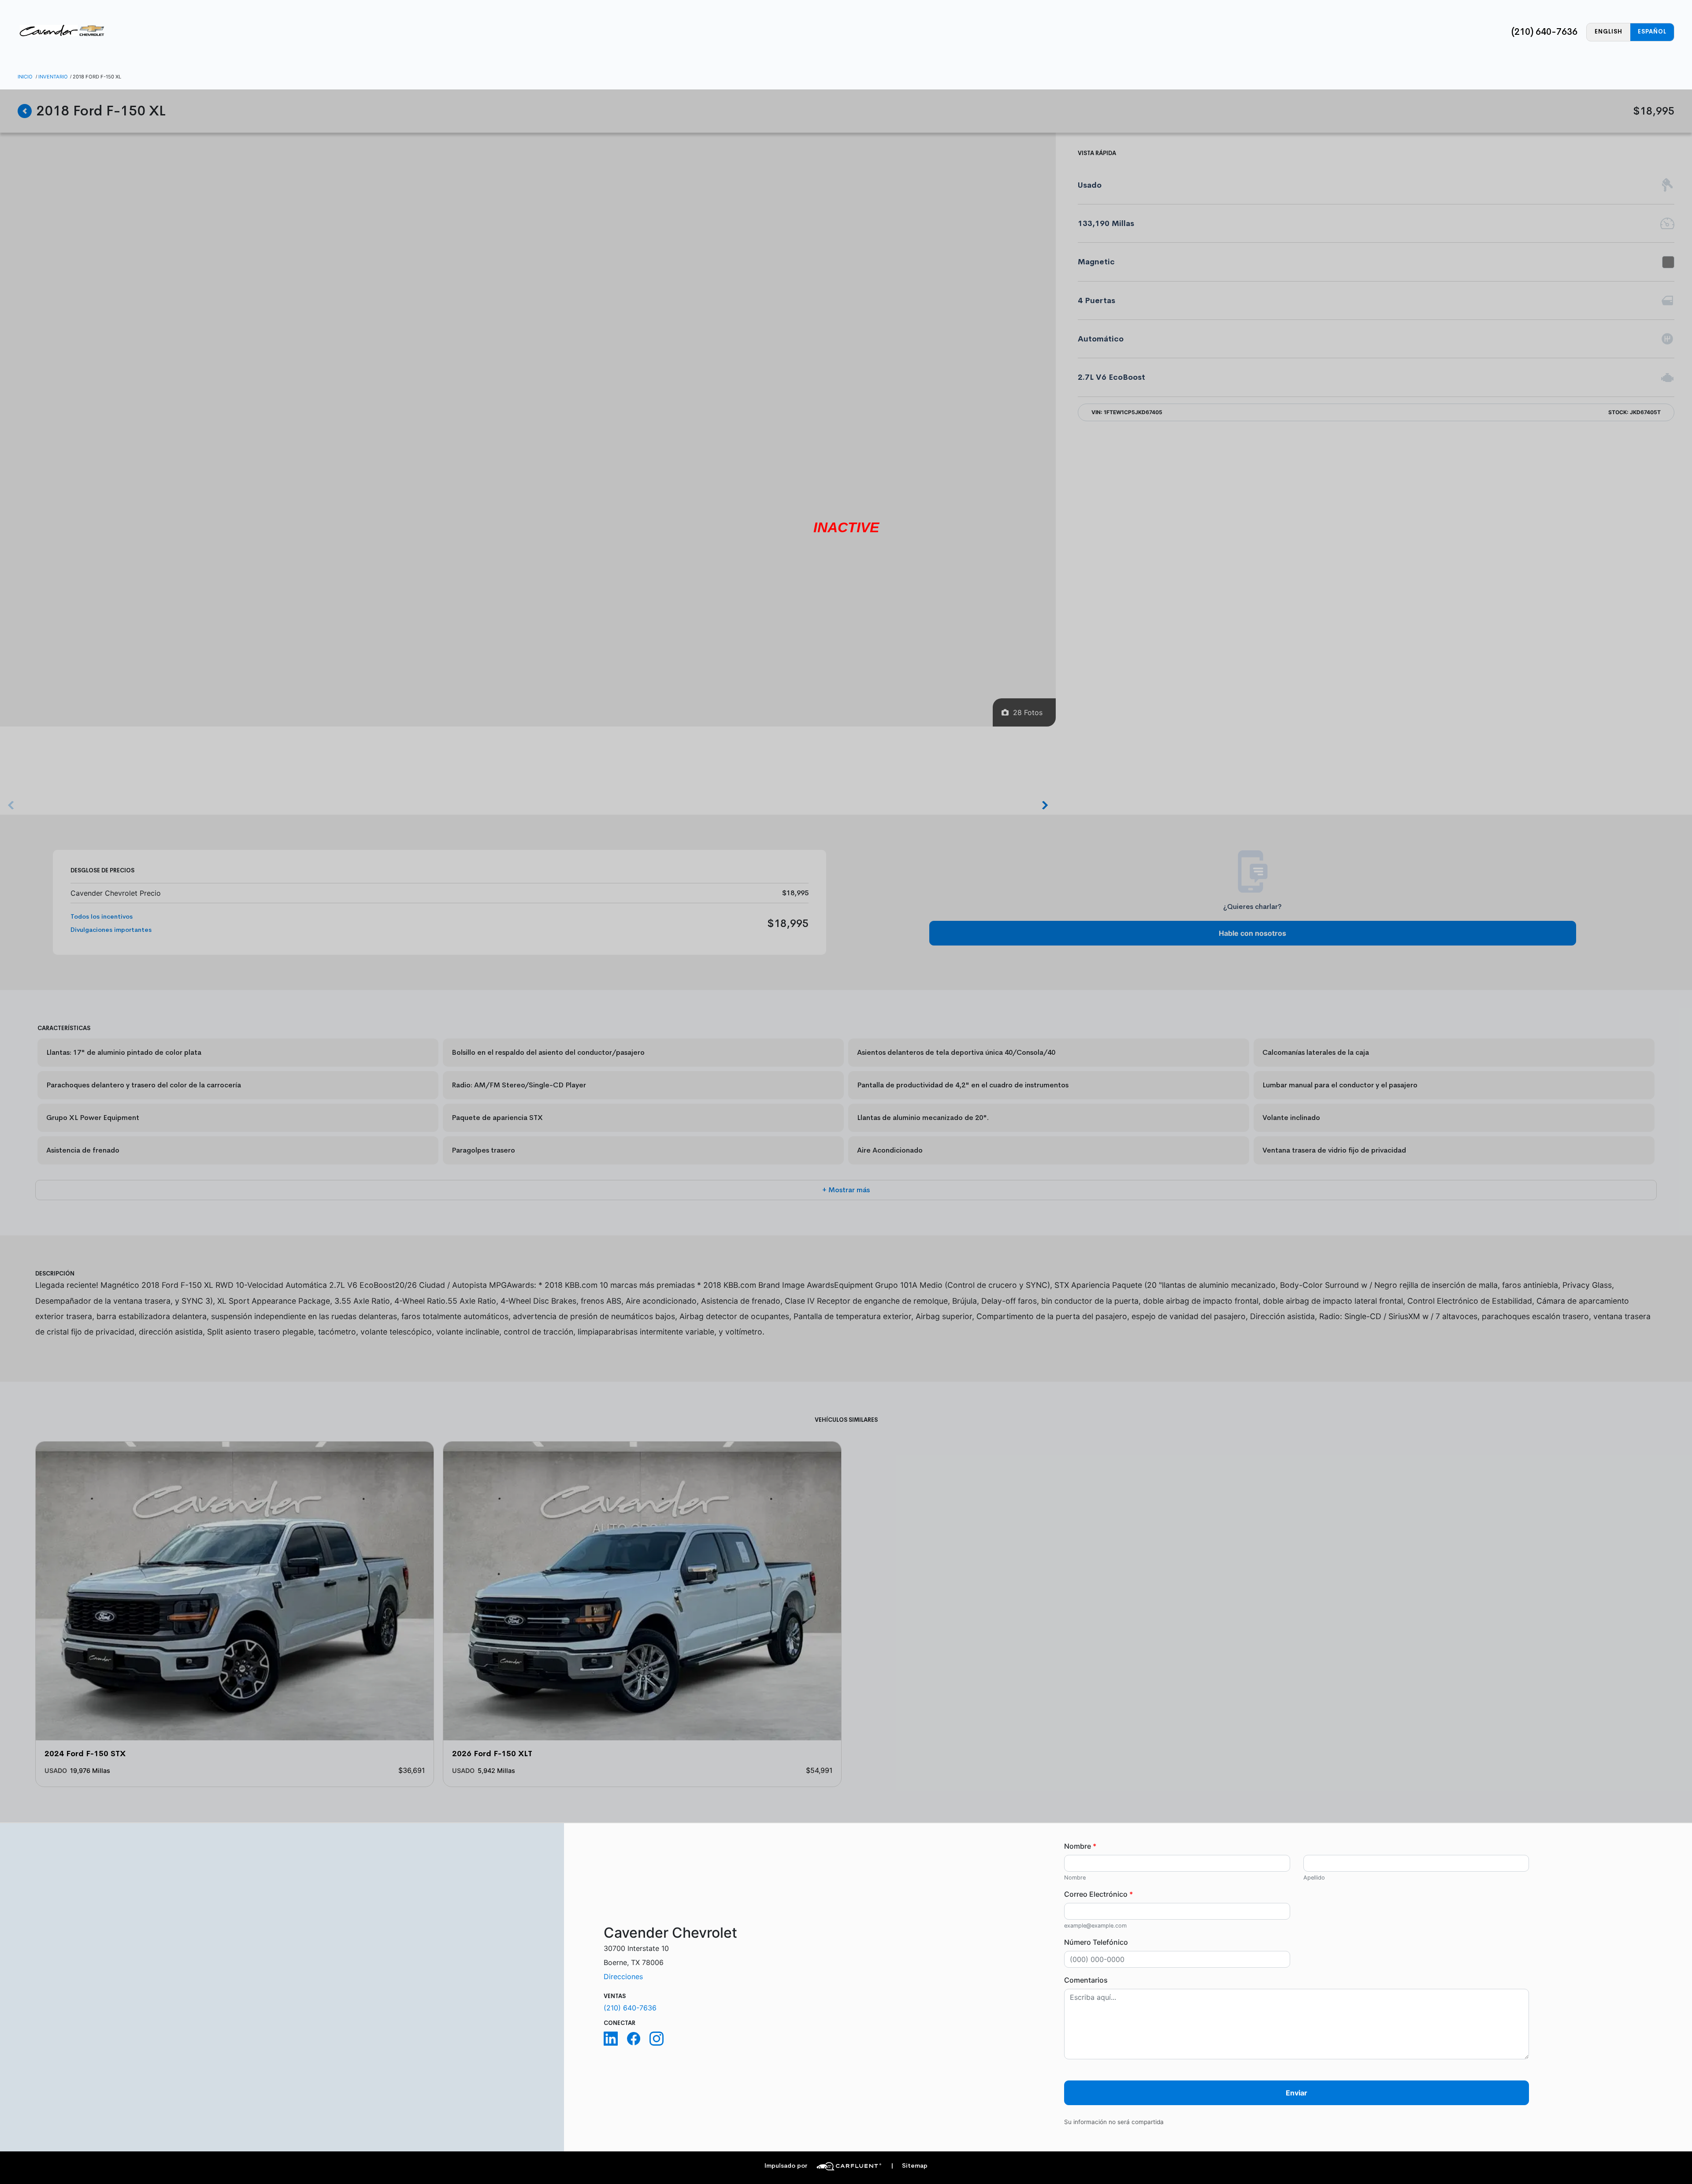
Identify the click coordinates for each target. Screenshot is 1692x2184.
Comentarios (1086, 1980)
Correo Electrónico (1098, 1894)
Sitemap (909, 2166)
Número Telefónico (1096, 1942)
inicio (25, 77)
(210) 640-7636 (1544, 32)
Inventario (53, 77)
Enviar (1297, 2093)
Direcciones (623, 1976)
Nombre (1080, 1846)
